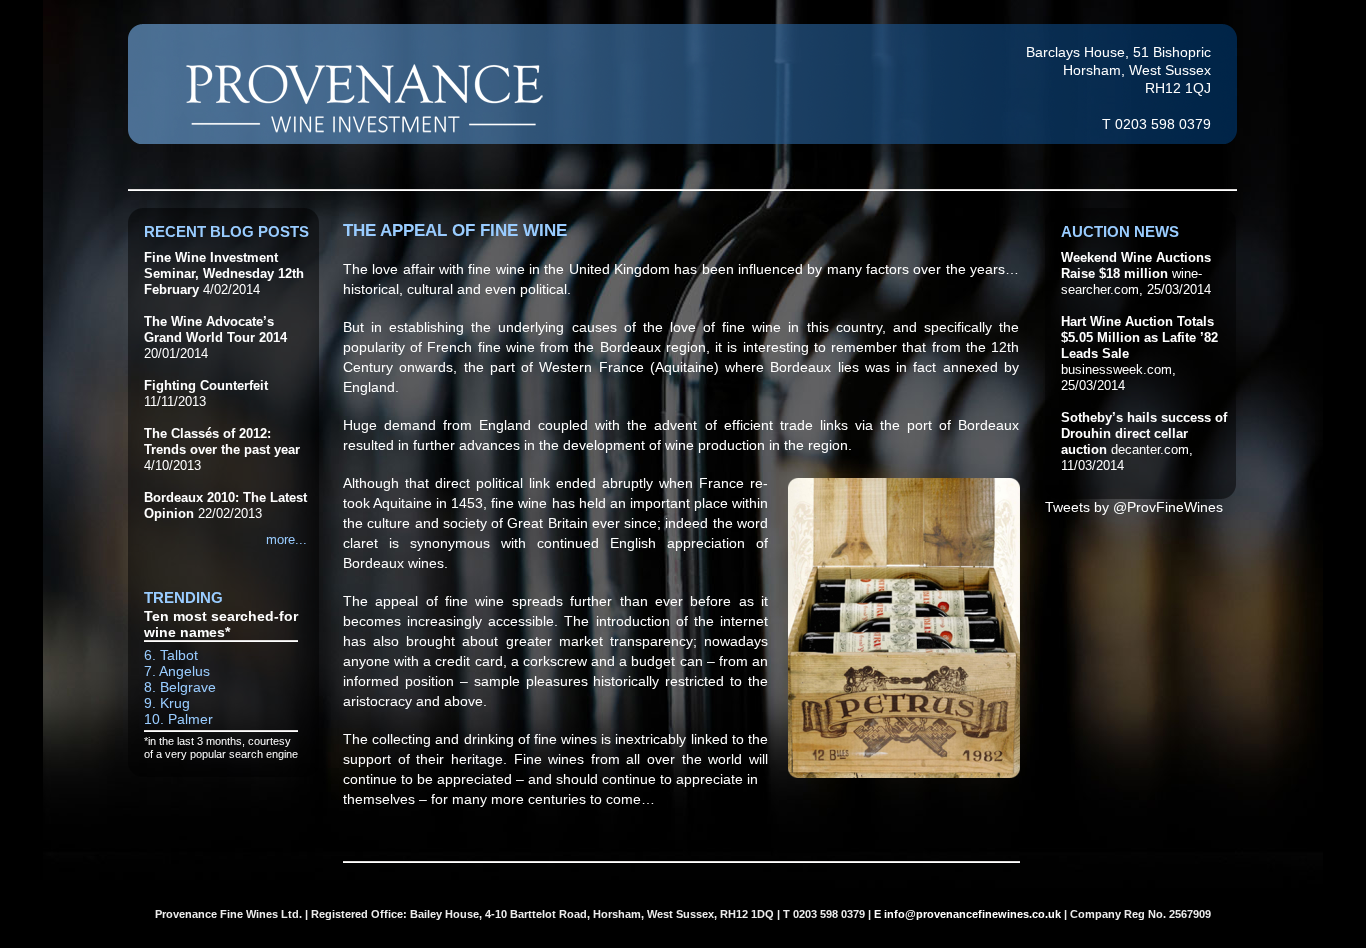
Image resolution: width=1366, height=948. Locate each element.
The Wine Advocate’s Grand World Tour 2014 (215, 329)
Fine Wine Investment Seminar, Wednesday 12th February (224, 273)
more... (286, 539)
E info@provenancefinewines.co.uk (967, 914)
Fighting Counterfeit (206, 385)
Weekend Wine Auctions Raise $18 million (1136, 265)
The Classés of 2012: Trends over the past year (222, 441)
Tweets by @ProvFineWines (1134, 507)
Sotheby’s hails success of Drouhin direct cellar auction (1144, 433)
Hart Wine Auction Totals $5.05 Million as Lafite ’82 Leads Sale (1139, 337)
